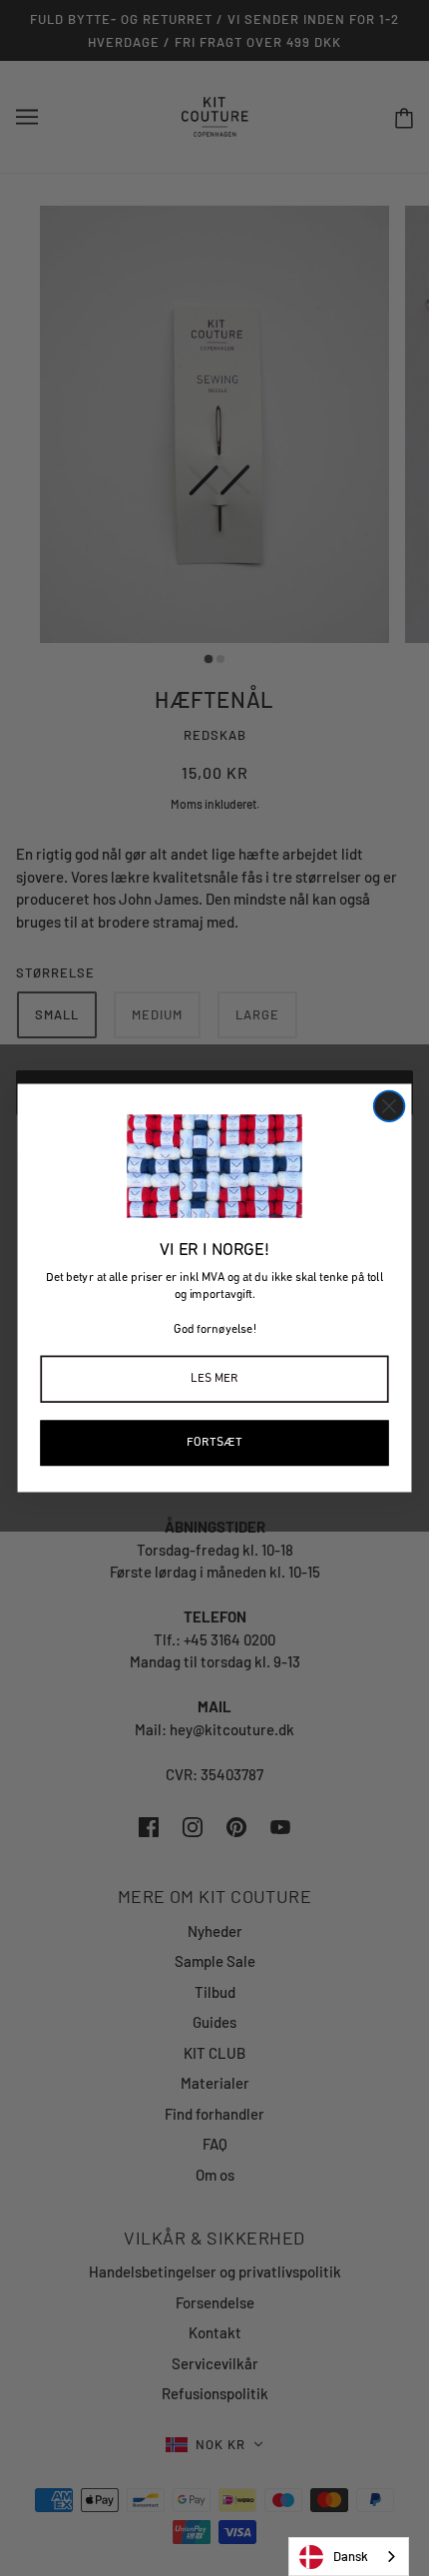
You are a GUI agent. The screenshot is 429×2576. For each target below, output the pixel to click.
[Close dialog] (390, 1107)
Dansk (351, 2556)
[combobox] (349, 2557)
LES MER (214, 1378)
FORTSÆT (214, 1442)
